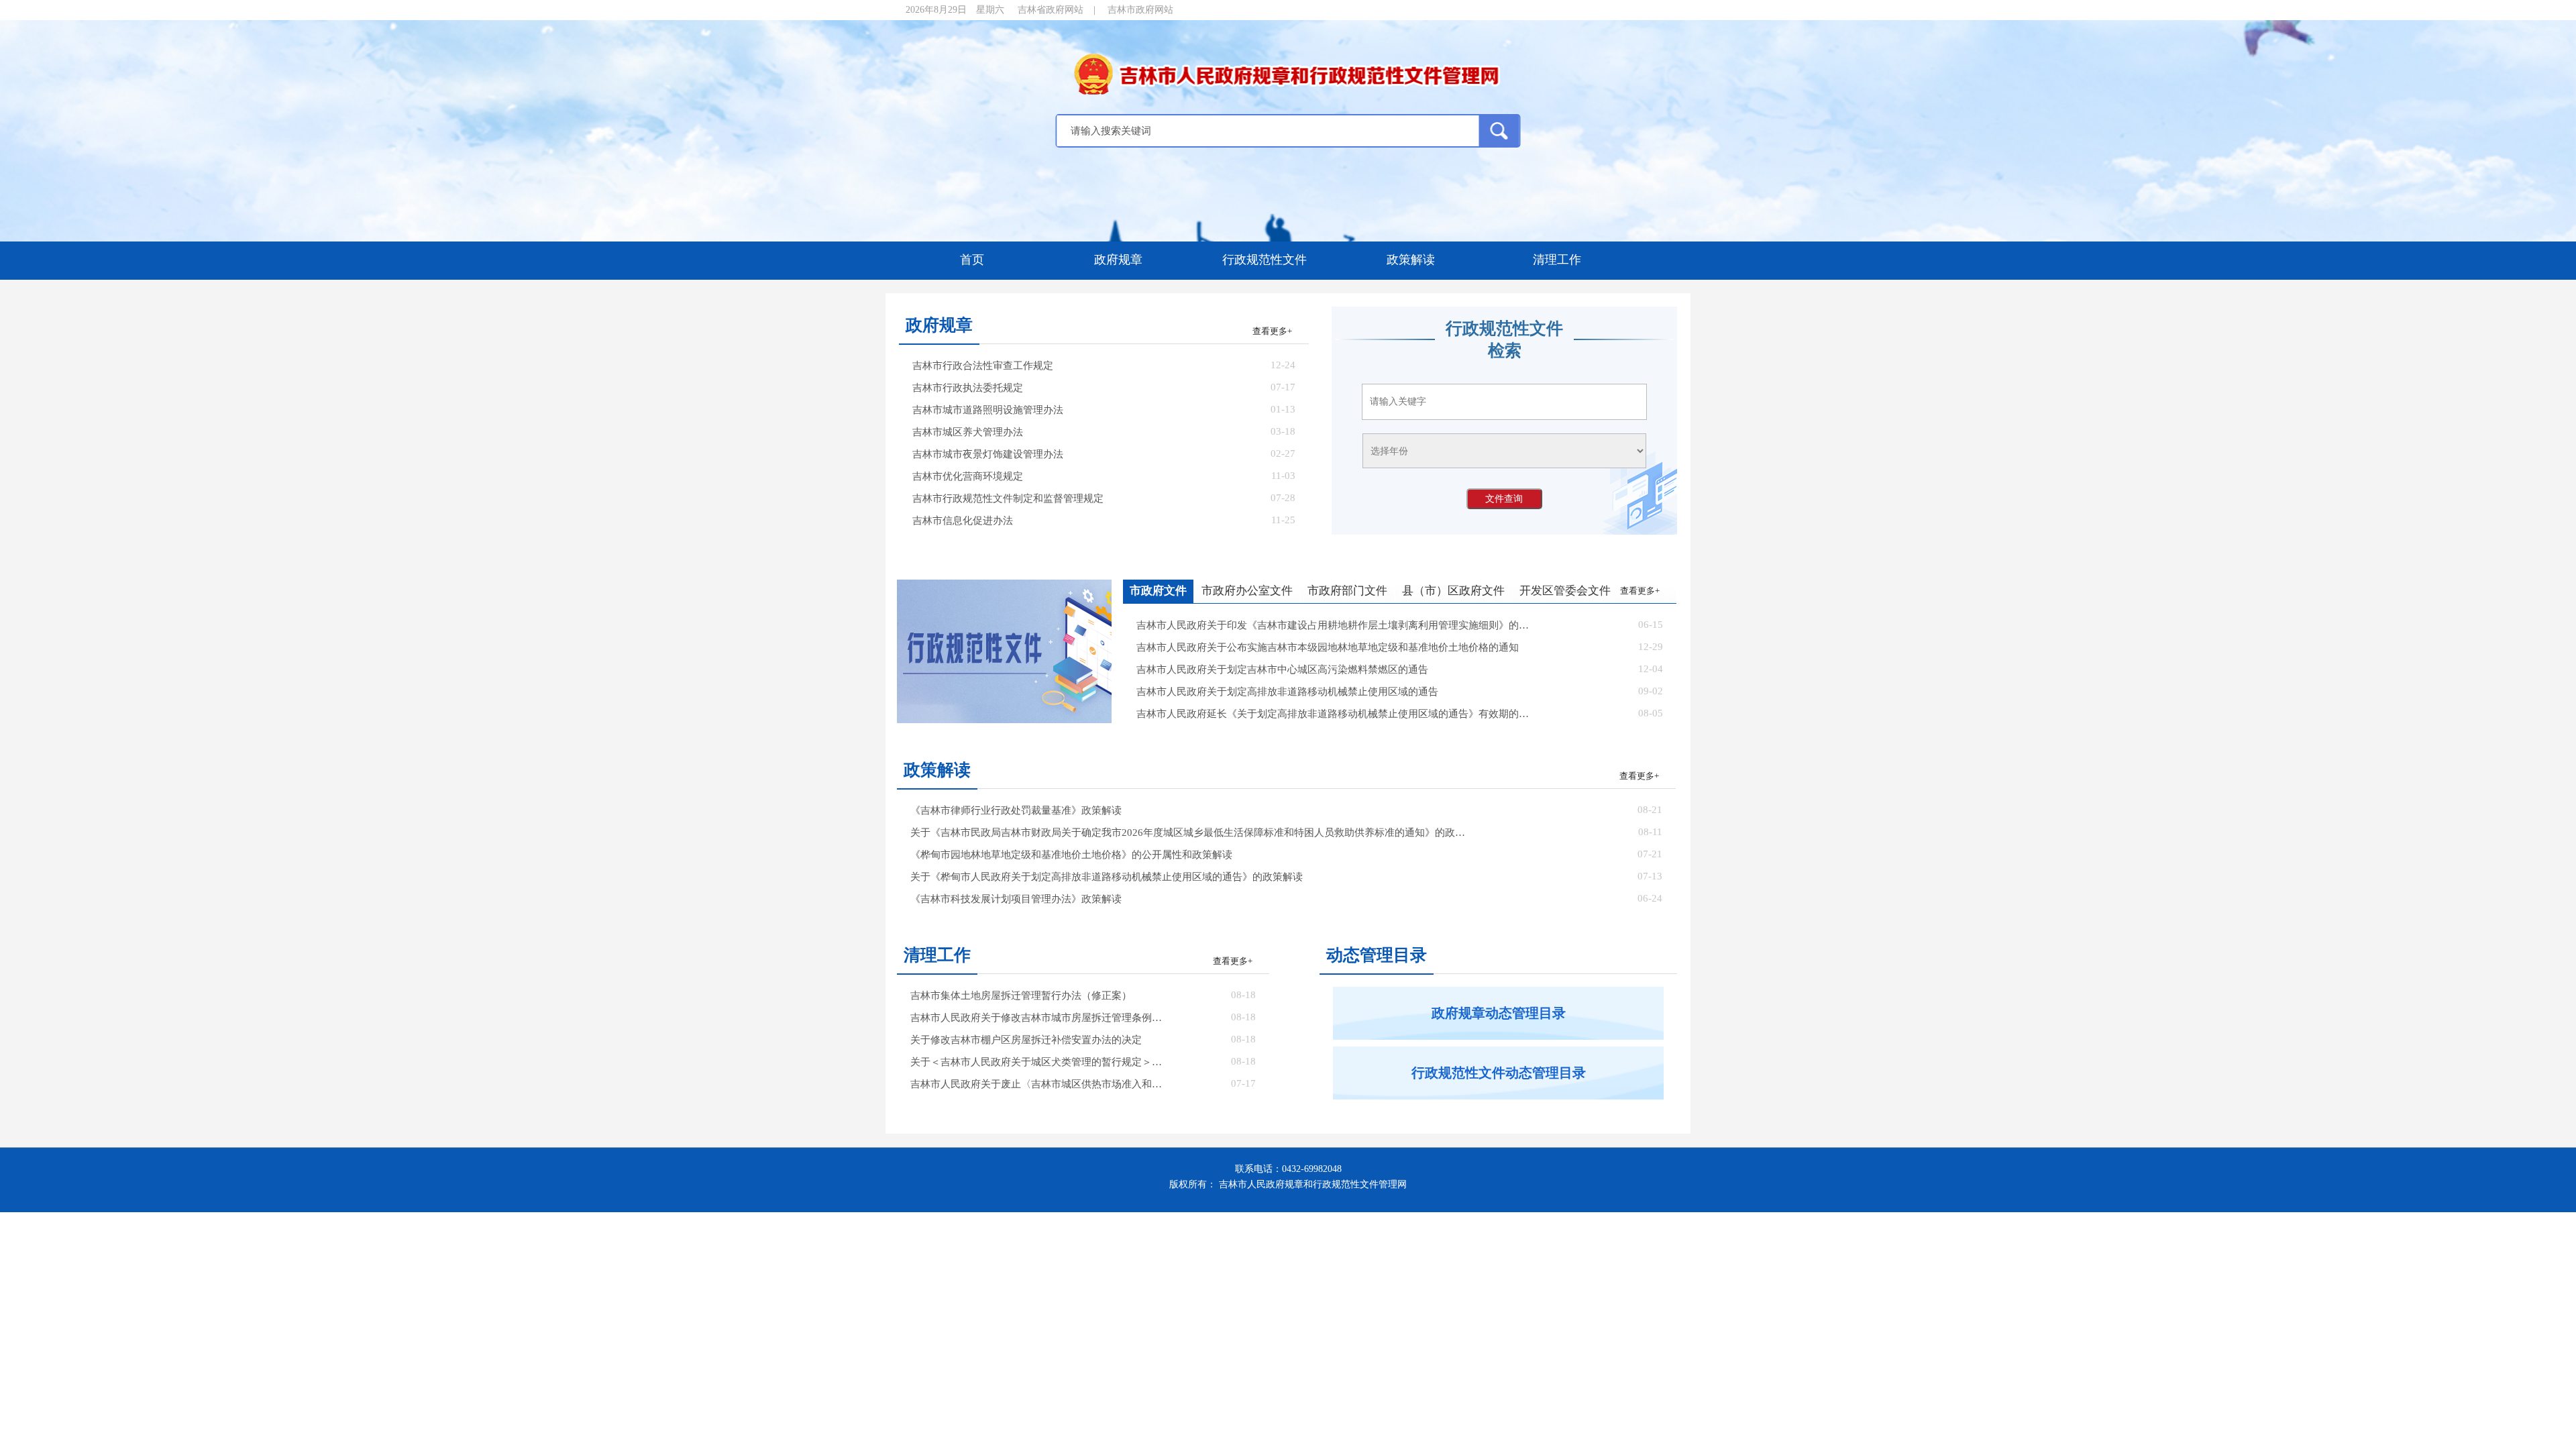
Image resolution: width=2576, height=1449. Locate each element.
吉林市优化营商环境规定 (968, 476)
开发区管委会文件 (1565, 591)
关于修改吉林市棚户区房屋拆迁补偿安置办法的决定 (1026, 1040)
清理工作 (1557, 260)
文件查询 (1504, 498)
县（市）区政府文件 (1453, 591)
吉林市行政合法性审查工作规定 (983, 366)
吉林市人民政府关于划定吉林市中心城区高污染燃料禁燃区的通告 (1282, 669)
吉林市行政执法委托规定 (968, 388)
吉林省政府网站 (1051, 10)
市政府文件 (1158, 591)
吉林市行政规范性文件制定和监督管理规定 (1008, 498)
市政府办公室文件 (1247, 591)
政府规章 (1118, 260)
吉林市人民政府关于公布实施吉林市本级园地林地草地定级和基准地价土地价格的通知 (1328, 647)
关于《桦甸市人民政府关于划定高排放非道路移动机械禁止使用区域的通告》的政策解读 (1107, 877)
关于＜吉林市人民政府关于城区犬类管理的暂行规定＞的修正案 (1040, 1062)
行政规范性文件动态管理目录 (1499, 1073)
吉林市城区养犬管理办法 (968, 432)
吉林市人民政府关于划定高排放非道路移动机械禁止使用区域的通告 (1287, 692)
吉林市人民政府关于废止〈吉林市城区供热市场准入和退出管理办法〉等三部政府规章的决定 (1040, 1084)
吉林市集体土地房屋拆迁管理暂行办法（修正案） (1021, 996)
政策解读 (1411, 260)
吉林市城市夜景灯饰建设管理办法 (988, 454)
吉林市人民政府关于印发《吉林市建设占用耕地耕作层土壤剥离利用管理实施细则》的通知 (1334, 625)
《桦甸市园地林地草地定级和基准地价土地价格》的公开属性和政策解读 (1071, 855)
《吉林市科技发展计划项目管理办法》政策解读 (1016, 899)
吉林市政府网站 (1140, 10)
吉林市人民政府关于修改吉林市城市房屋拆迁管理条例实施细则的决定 (1040, 1018)
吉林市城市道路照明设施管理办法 (988, 410)
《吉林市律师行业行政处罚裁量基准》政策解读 (1016, 810)
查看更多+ (1272, 331)
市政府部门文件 (1347, 591)
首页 (972, 260)
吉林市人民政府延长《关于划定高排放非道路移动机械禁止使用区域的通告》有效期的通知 (1334, 714)
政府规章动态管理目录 (1499, 1013)
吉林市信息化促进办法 (963, 521)
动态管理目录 (1377, 955)
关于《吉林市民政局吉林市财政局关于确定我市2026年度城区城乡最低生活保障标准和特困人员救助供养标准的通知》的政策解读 (1192, 833)
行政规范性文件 (1265, 260)
